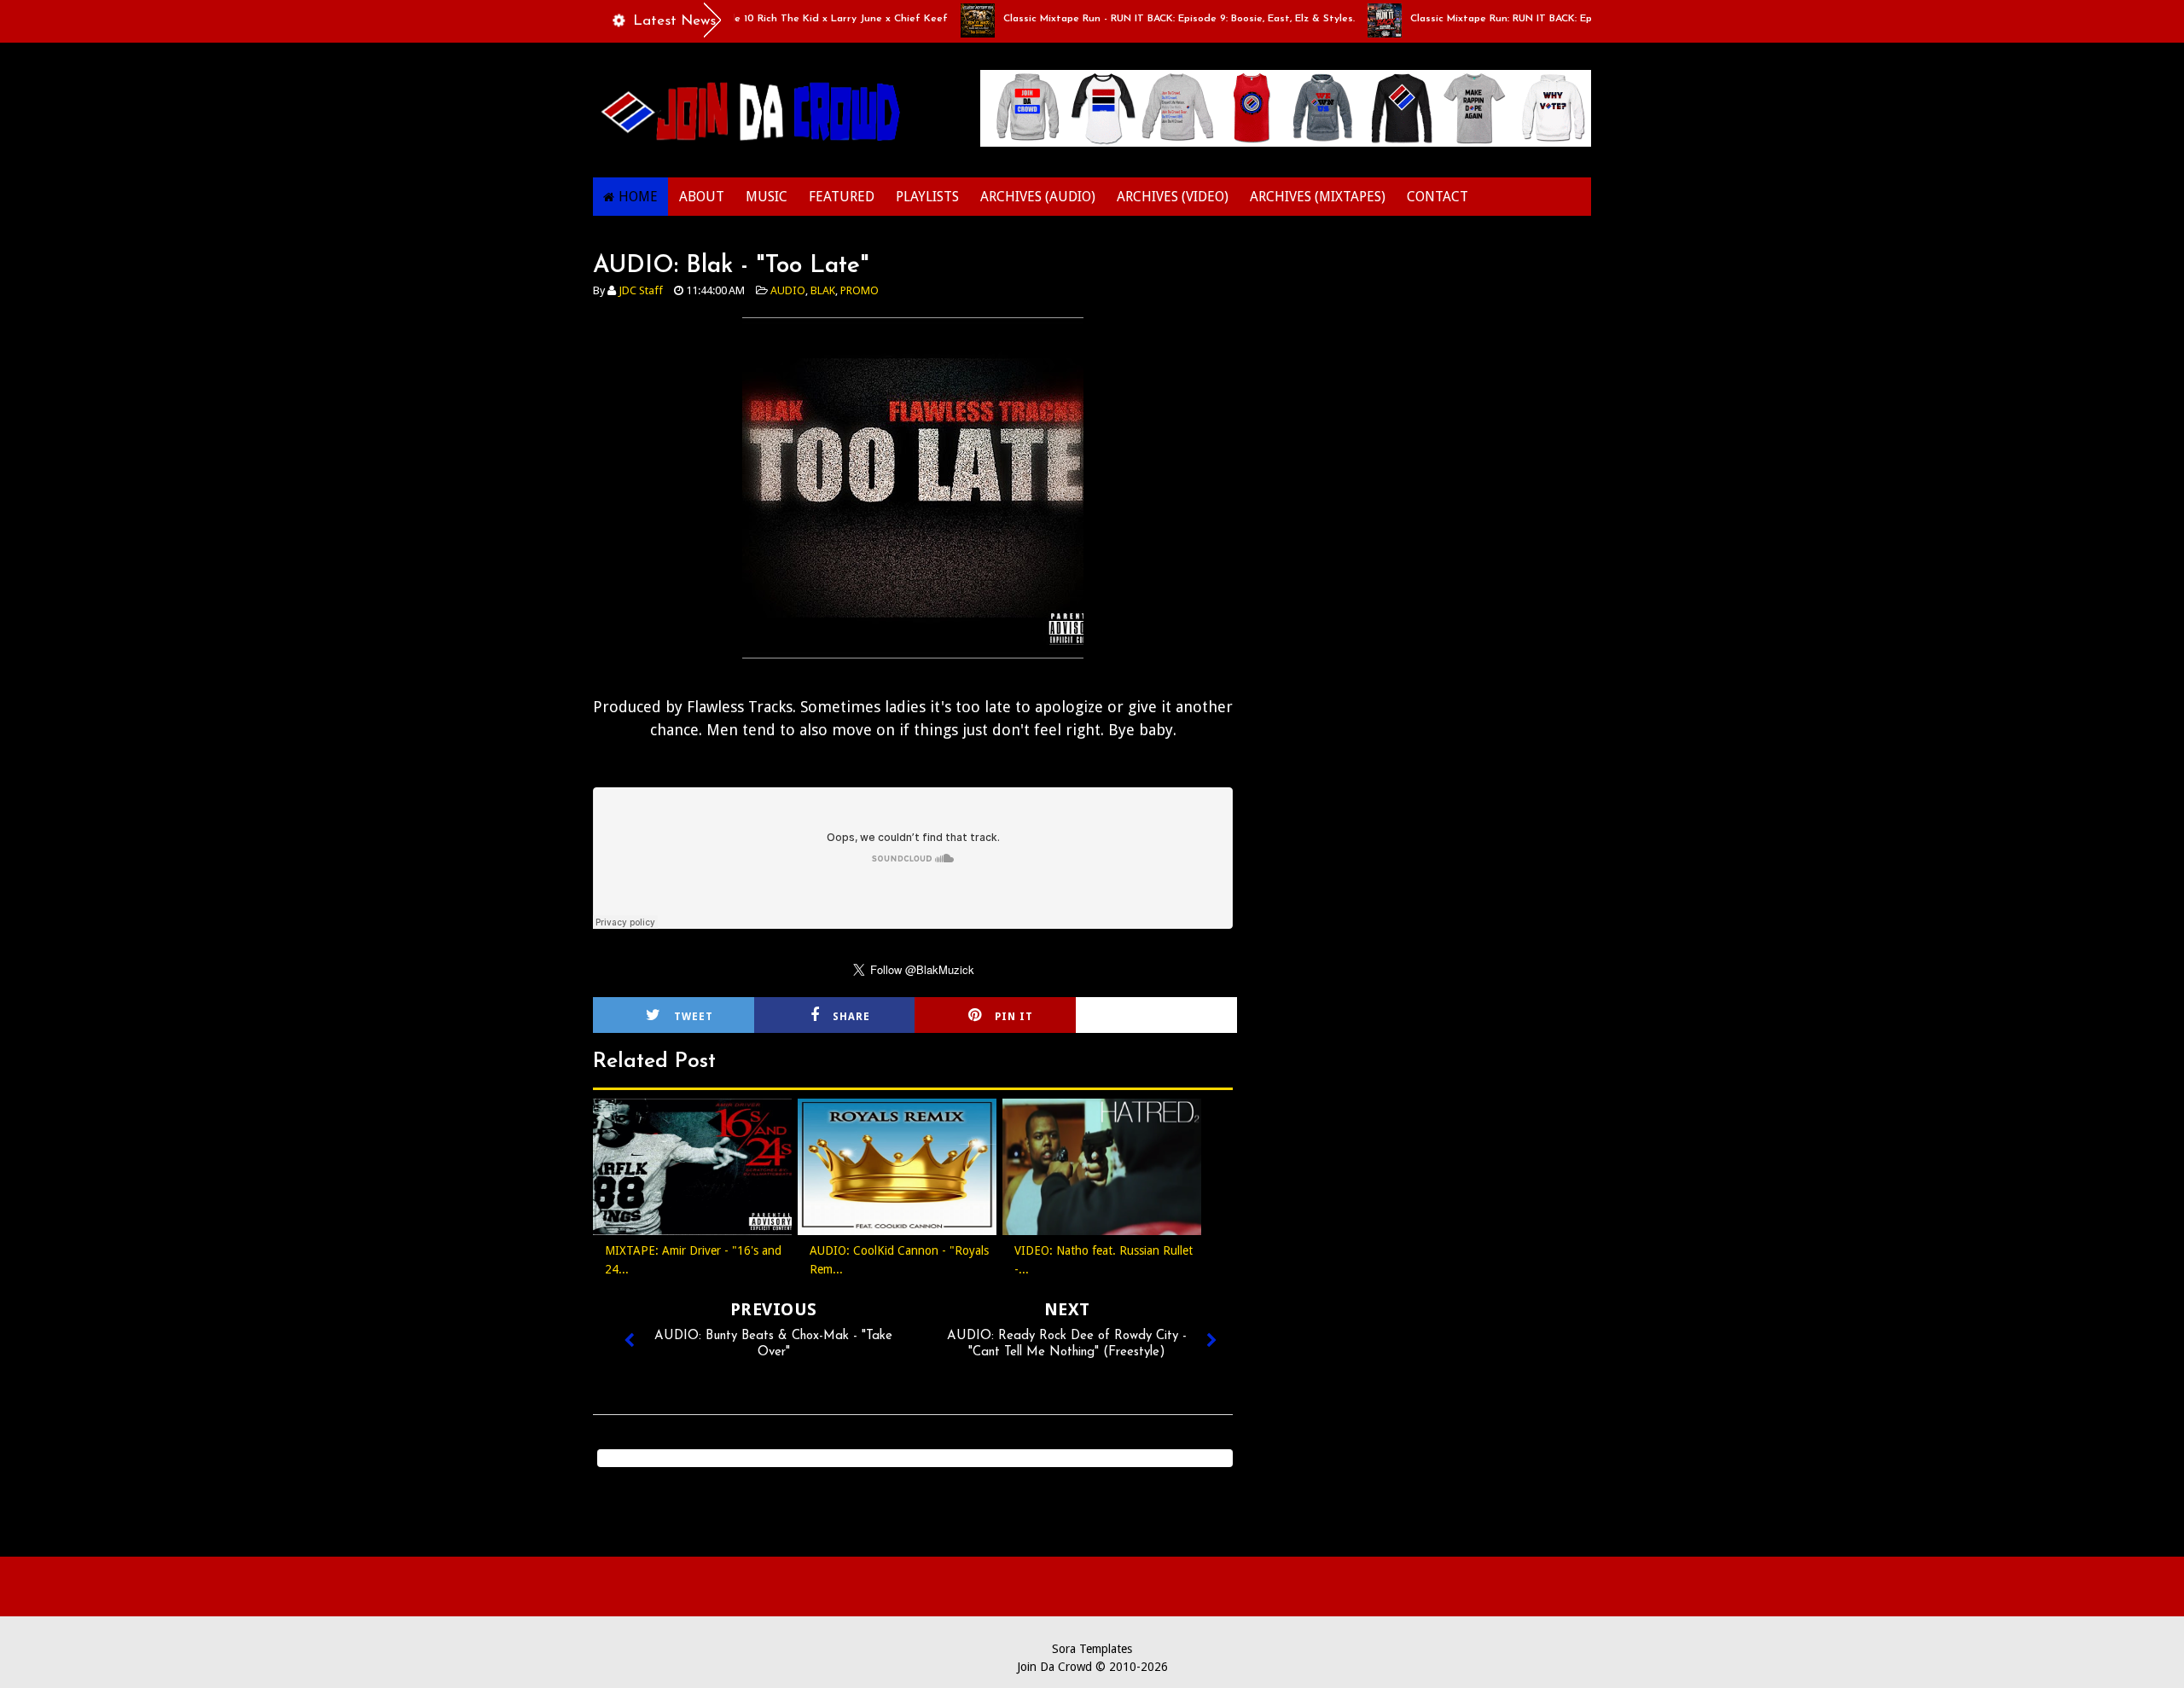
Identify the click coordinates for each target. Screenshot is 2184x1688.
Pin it (1014, 1017)
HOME (638, 197)
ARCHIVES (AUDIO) (1038, 197)
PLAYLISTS (927, 197)
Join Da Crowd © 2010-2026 (1092, 1667)
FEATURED (842, 197)
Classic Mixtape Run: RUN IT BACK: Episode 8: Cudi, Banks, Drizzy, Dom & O (1544, 19)
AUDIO (788, 290)
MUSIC (767, 197)
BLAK (823, 290)
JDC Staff (641, 290)
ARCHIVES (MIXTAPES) (1318, 197)
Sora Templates (1092, 1649)
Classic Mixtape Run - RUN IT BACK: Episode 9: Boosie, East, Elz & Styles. (1131, 19)
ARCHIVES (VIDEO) (1173, 197)
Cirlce (1179, 1017)
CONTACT (1438, 197)
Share (851, 1017)
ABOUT (702, 197)
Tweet (694, 1017)
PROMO (860, 290)
